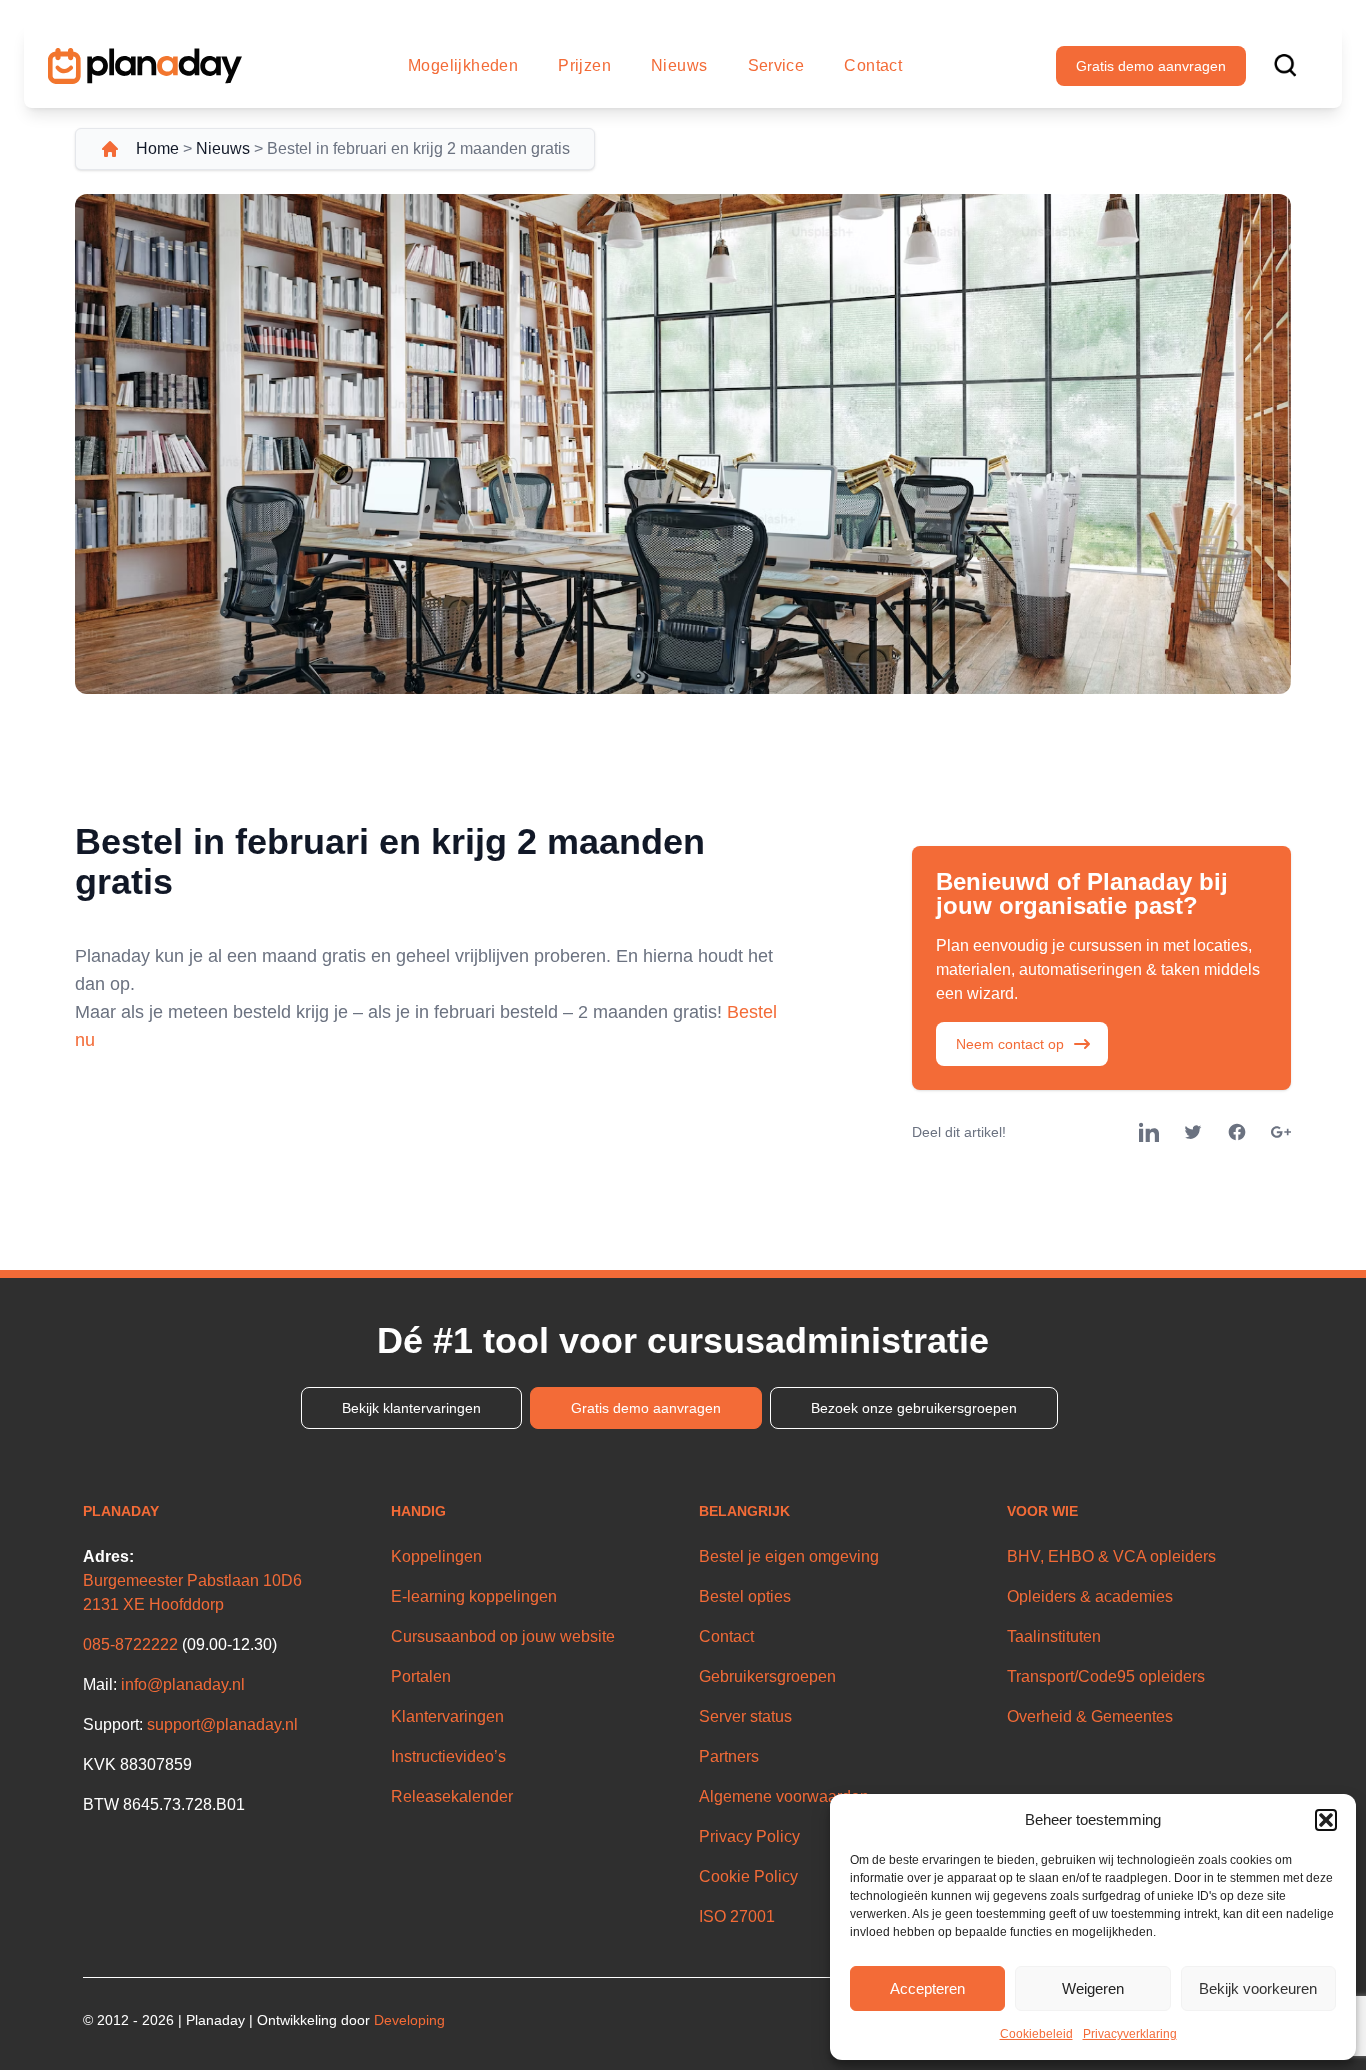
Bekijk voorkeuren (1258, 1988)
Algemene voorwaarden (784, 1796)
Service (776, 65)
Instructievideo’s (448, 1756)
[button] (1326, 1820)
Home (157, 148)
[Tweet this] (1193, 1132)
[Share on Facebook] (1237, 1132)
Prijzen (584, 65)
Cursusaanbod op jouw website (503, 1636)
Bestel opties (745, 1596)
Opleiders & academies (1090, 1596)
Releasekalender (452, 1796)
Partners (729, 1756)
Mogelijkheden (463, 65)
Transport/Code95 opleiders (1106, 1676)
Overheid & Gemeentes (1090, 1716)
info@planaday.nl (183, 1684)
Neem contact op (1010, 1044)
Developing (409, 2020)
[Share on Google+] (1281, 1132)
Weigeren (1093, 1988)
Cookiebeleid (1036, 2034)
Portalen (421, 1676)
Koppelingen (436, 1556)
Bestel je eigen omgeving (789, 1556)
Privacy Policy (749, 1836)
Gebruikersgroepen (767, 1676)
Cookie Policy (748, 1876)
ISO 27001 (737, 1916)
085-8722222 (130, 1644)
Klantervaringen (447, 1716)
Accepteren (927, 1988)
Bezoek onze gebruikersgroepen (914, 1408)
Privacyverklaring (1130, 2034)
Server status (745, 1716)
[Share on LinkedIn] (1149, 1132)
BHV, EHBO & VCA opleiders (1111, 1556)
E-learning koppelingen (474, 1596)
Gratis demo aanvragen (1151, 66)
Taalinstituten (1054, 1636)
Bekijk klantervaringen (411, 1408)
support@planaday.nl (222, 1724)
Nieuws (679, 65)
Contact (873, 65)
